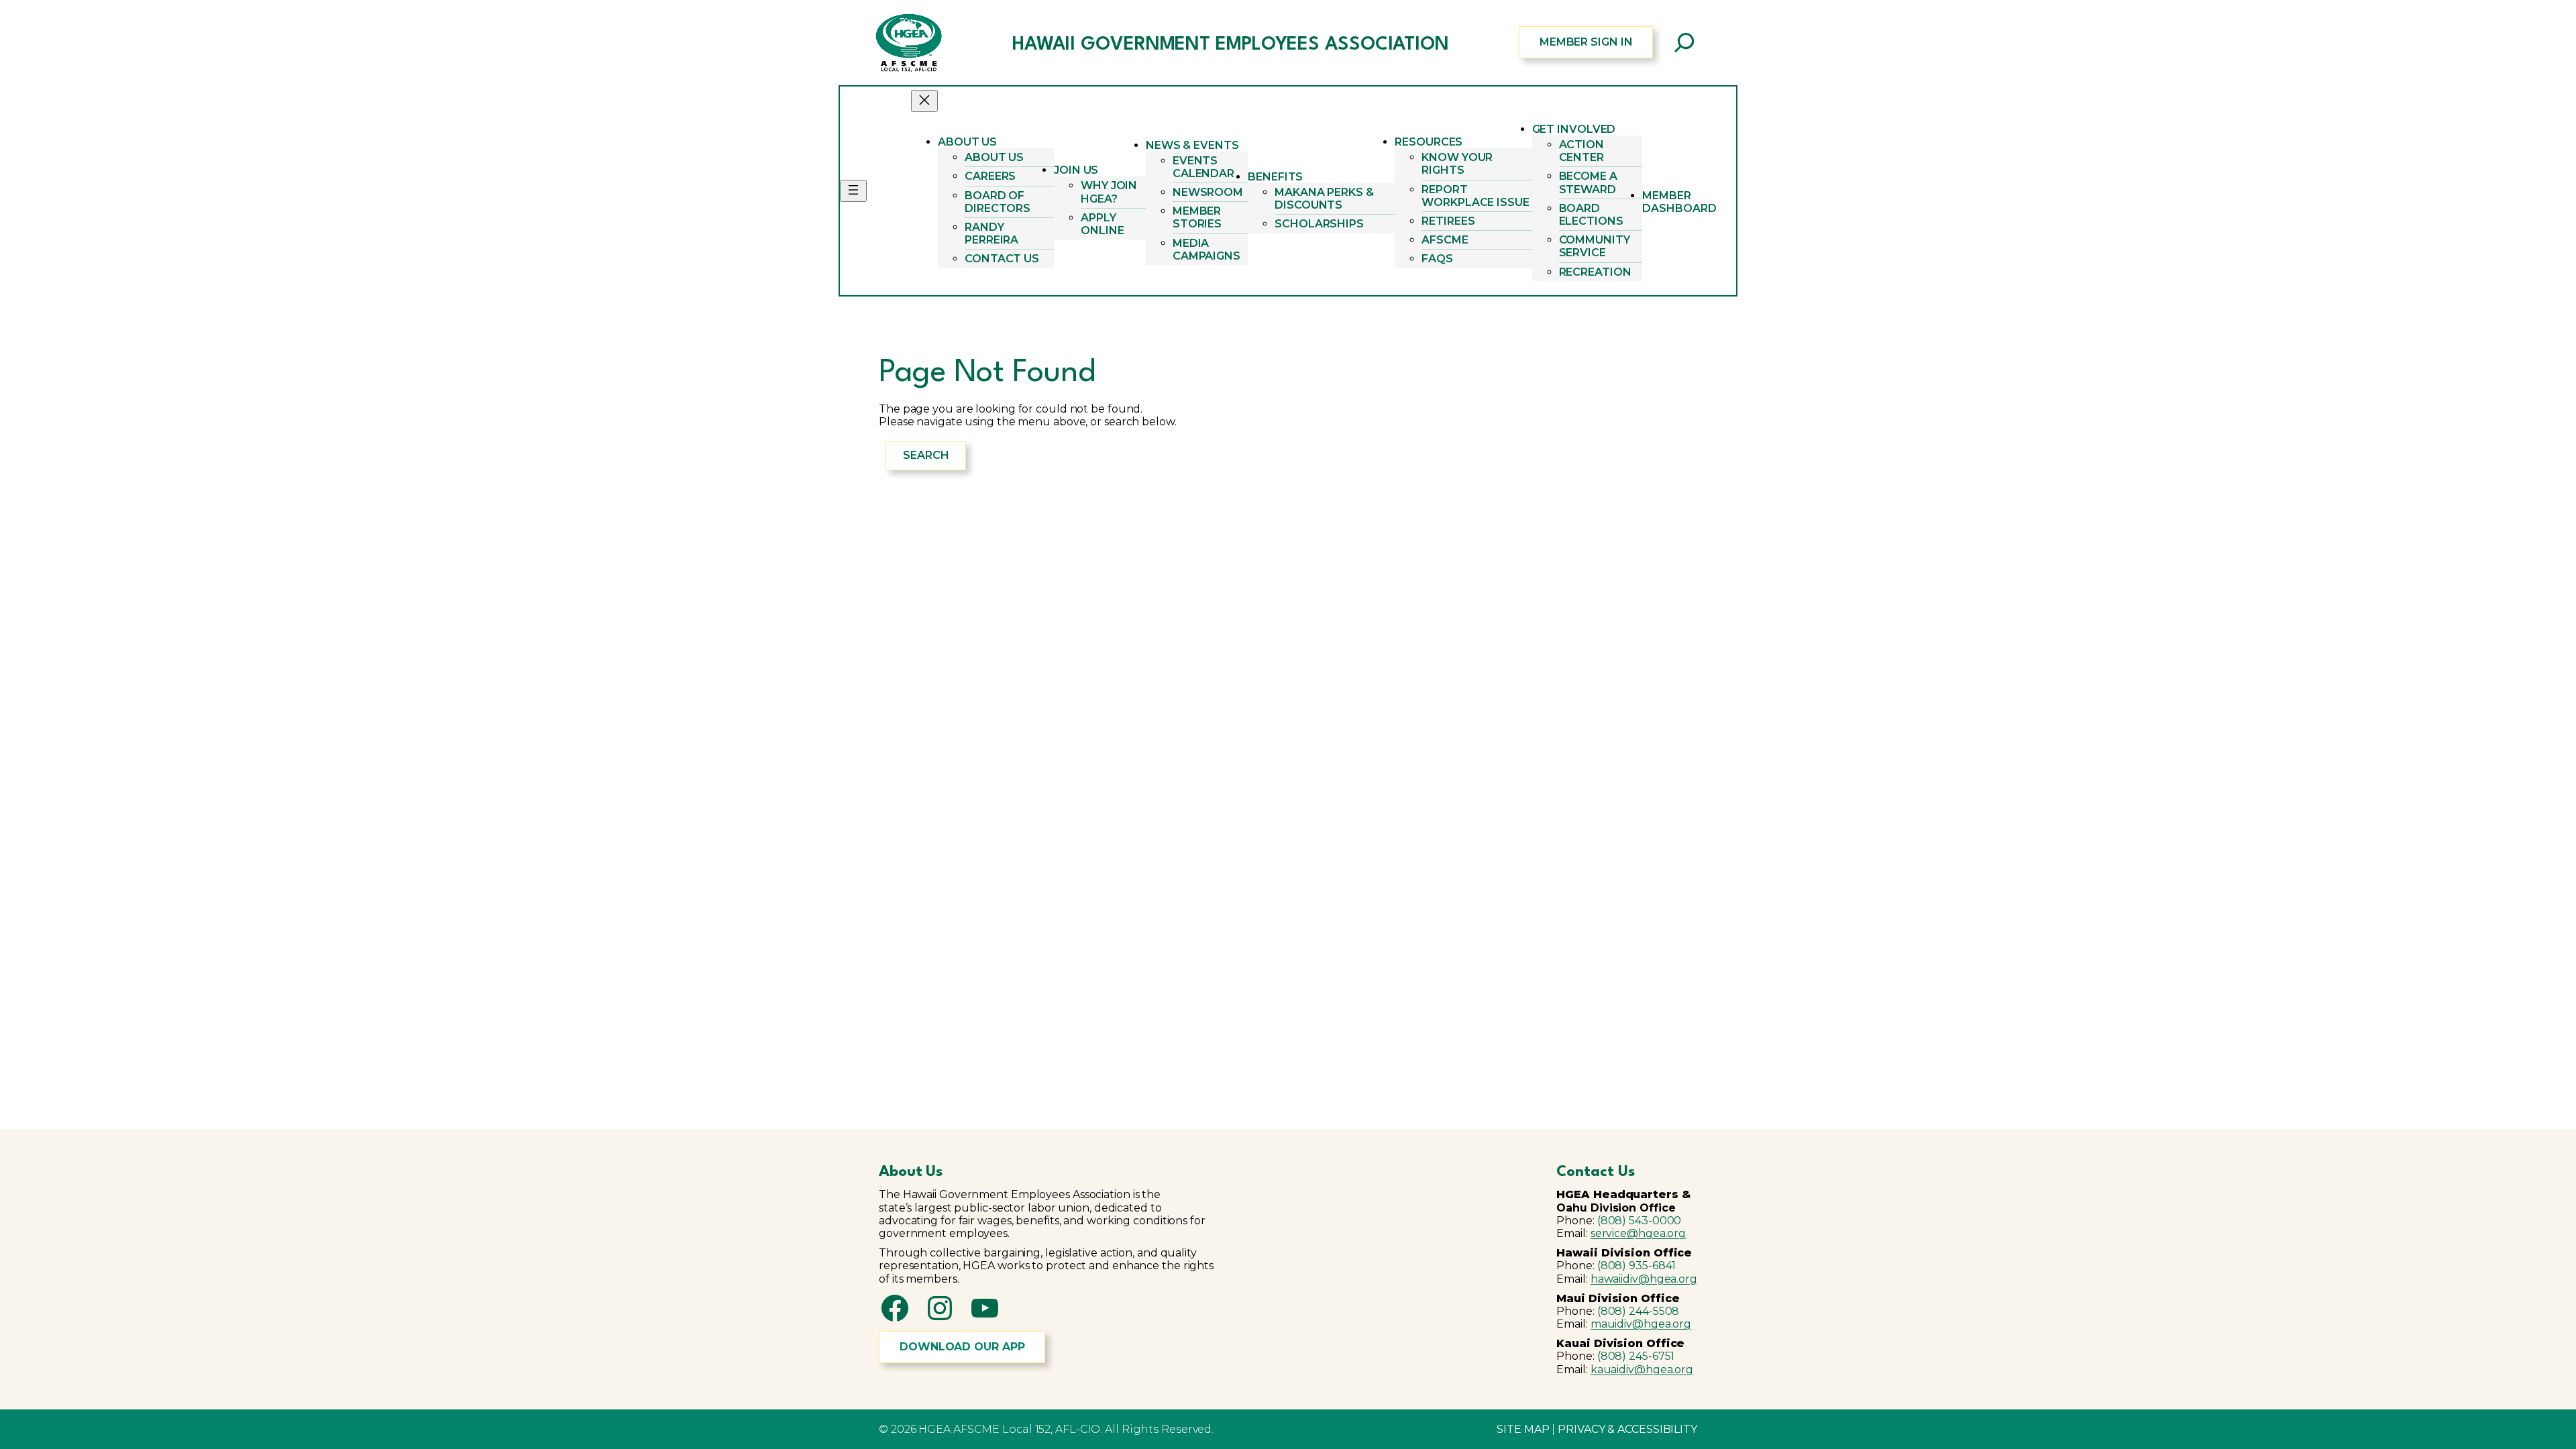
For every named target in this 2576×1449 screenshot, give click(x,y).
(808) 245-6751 (1636, 1356)
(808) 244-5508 (1639, 1311)
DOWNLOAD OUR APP (962, 1347)
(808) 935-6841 (1637, 1266)
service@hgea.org (1638, 1233)
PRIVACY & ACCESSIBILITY (1627, 1429)
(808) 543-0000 (1640, 1221)
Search (926, 455)
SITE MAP (1523, 1429)
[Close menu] (924, 101)
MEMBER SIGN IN (1586, 42)
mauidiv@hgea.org (1641, 1324)
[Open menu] (853, 191)
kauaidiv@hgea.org (1642, 1370)
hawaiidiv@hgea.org (1644, 1279)
